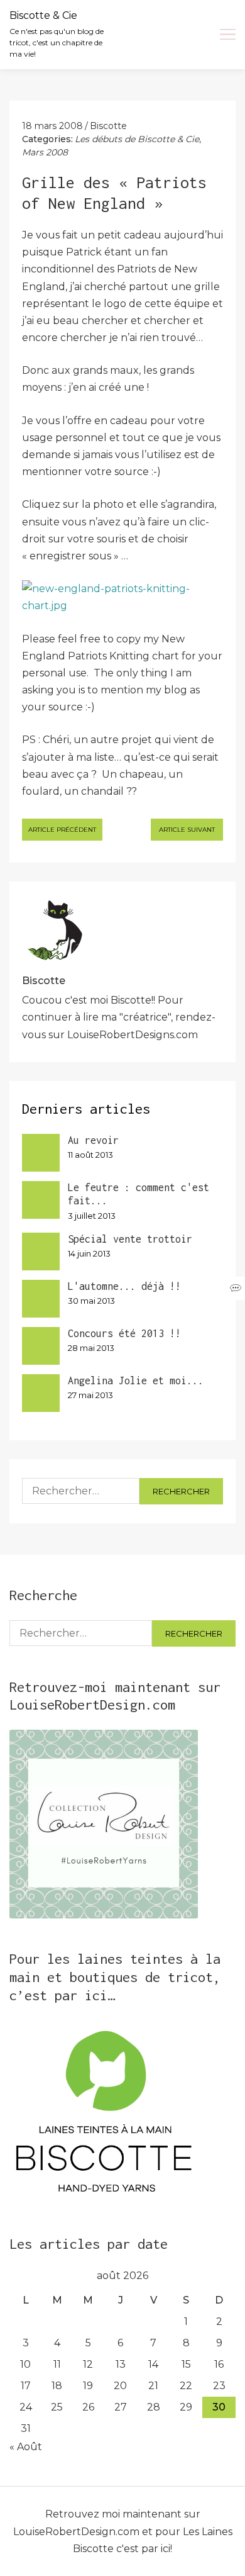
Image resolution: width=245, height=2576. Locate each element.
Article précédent (62, 830)
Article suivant (187, 830)
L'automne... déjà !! (124, 1286)
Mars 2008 (45, 152)
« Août (26, 2447)
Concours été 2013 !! (124, 1333)
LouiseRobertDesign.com (76, 2532)
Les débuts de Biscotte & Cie (137, 139)
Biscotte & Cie (43, 15)
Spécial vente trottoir (130, 1239)
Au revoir (93, 1140)
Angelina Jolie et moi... (136, 1380)
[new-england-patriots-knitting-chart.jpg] (122, 597)
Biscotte (108, 126)
